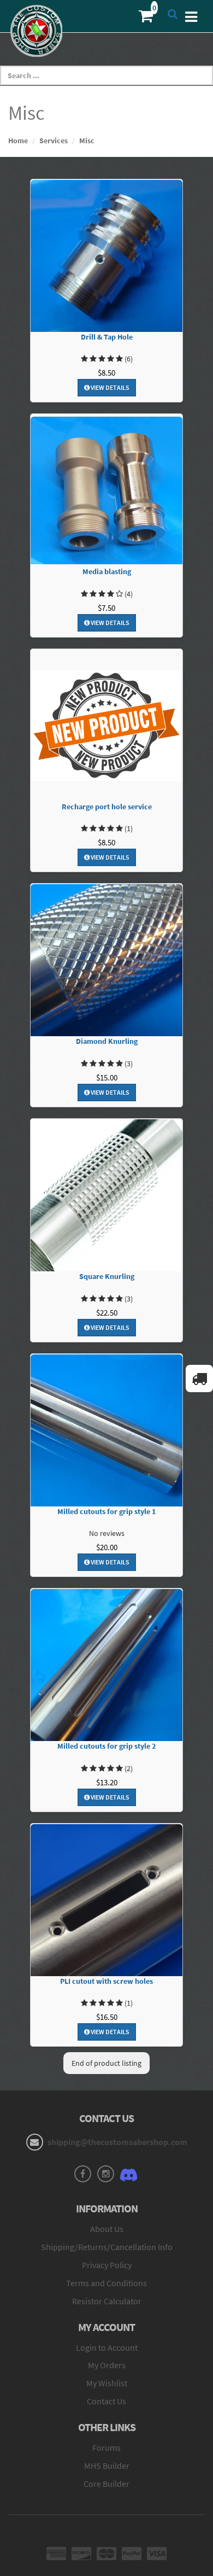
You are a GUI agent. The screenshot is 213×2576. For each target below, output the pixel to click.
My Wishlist (107, 2383)
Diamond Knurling (107, 1041)
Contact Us (106, 2401)
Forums (106, 2448)
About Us (107, 2229)
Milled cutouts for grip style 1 (106, 1512)
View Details (110, 387)
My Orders (107, 2365)
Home (18, 141)
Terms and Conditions (106, 2283)
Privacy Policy (107, 2265)
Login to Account (107, 2347)
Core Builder (106, 2484)
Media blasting (107, 572)
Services (54, 141)
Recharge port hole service (107, 807)
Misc (87, 141)
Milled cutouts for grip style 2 (106, 1746)
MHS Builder (107, 2466)
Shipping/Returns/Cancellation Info (107, 2247)
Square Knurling (107, 1277)
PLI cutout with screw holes (106, 1981)
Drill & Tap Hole (107, 337)
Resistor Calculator (107, 2301)
